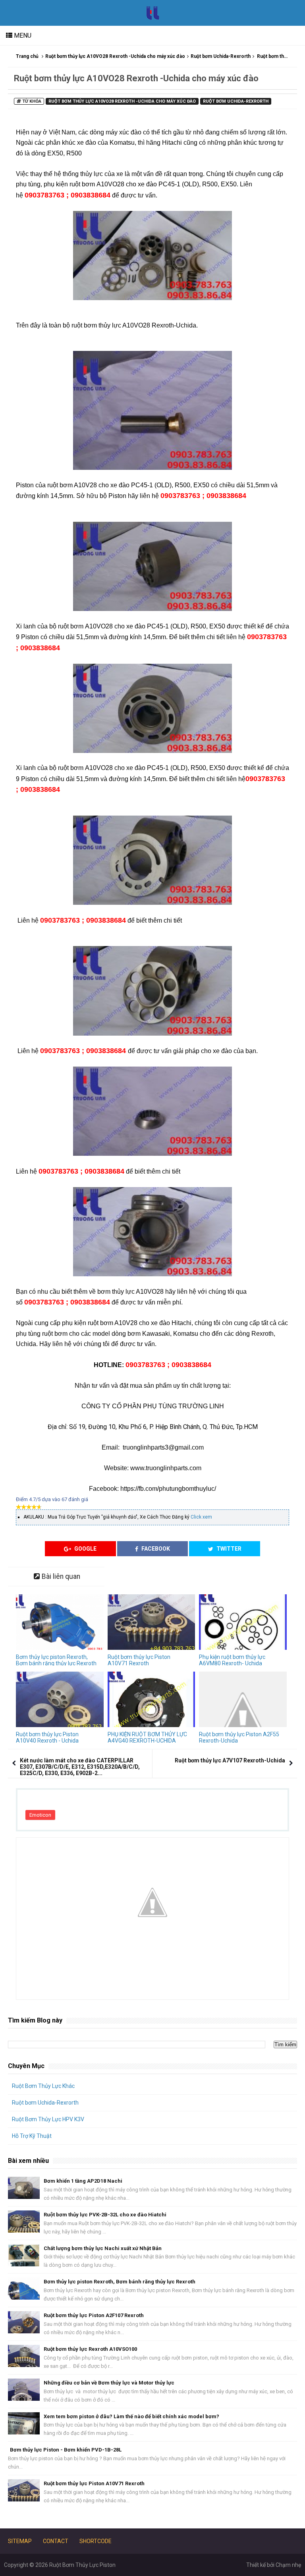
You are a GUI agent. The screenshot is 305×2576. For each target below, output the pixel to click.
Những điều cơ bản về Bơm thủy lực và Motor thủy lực (109, 2383)
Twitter (228, 1549)
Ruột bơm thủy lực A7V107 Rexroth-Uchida (230, 1760)
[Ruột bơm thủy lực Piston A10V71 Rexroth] (152, 1622)
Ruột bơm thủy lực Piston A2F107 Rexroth (94, 2315)
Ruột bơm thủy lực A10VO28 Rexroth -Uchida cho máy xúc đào (115, 56)
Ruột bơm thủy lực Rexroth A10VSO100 (90, 2349)
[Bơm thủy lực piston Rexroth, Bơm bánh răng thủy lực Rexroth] (60, 1622)
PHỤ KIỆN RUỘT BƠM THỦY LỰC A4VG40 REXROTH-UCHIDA (147, 1737)
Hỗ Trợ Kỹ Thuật (32, 2136)
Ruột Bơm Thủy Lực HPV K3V (48, 2119)
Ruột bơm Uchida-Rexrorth (221, 56)
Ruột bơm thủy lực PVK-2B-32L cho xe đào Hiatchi (105, 2215)
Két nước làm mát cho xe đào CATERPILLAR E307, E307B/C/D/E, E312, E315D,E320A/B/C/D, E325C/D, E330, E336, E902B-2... (80, 1767)
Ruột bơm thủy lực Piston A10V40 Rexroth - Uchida (47, 1737)
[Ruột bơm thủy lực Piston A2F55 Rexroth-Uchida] (243, 1699)
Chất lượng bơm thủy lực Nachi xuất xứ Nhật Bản (103, 2248)
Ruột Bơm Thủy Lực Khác (43, 2086)
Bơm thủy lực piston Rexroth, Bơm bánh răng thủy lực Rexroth (56, 1660)
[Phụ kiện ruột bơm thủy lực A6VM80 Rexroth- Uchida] (243, 1622)
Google (85, 1549)
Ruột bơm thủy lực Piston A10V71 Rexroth (139, 1660)
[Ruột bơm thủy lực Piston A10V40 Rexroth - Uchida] (60, 1699)
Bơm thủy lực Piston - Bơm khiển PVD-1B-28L (66, 2450)
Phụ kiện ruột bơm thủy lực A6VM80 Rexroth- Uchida (232, 1660)
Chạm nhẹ (288, 2565)
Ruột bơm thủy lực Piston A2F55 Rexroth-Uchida (239, 1737)
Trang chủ (27, 56)
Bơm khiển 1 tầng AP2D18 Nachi (83, 2181)
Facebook (155, 1549)
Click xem (201, 1517)
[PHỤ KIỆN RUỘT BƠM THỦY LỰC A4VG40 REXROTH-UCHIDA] (152, 1699)
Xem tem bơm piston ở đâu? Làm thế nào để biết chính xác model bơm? (131, 2416)
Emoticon (40, 1815)
